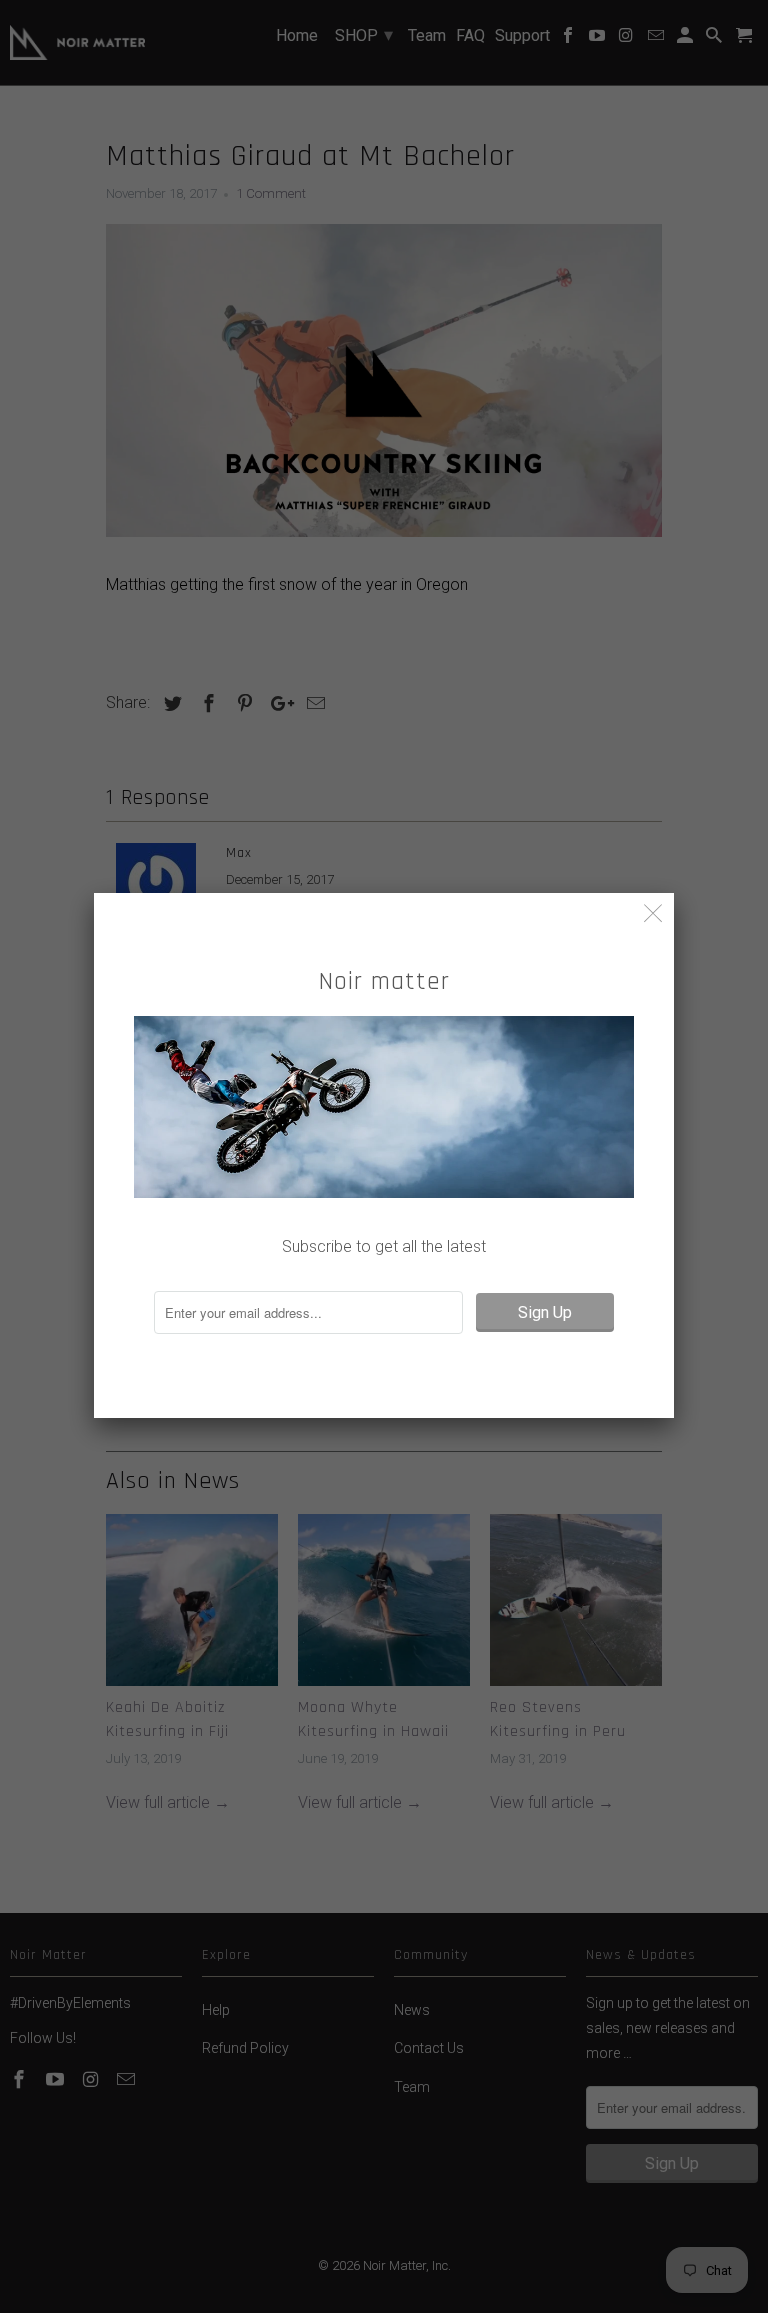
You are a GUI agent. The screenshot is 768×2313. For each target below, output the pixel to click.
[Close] (653, 913)
